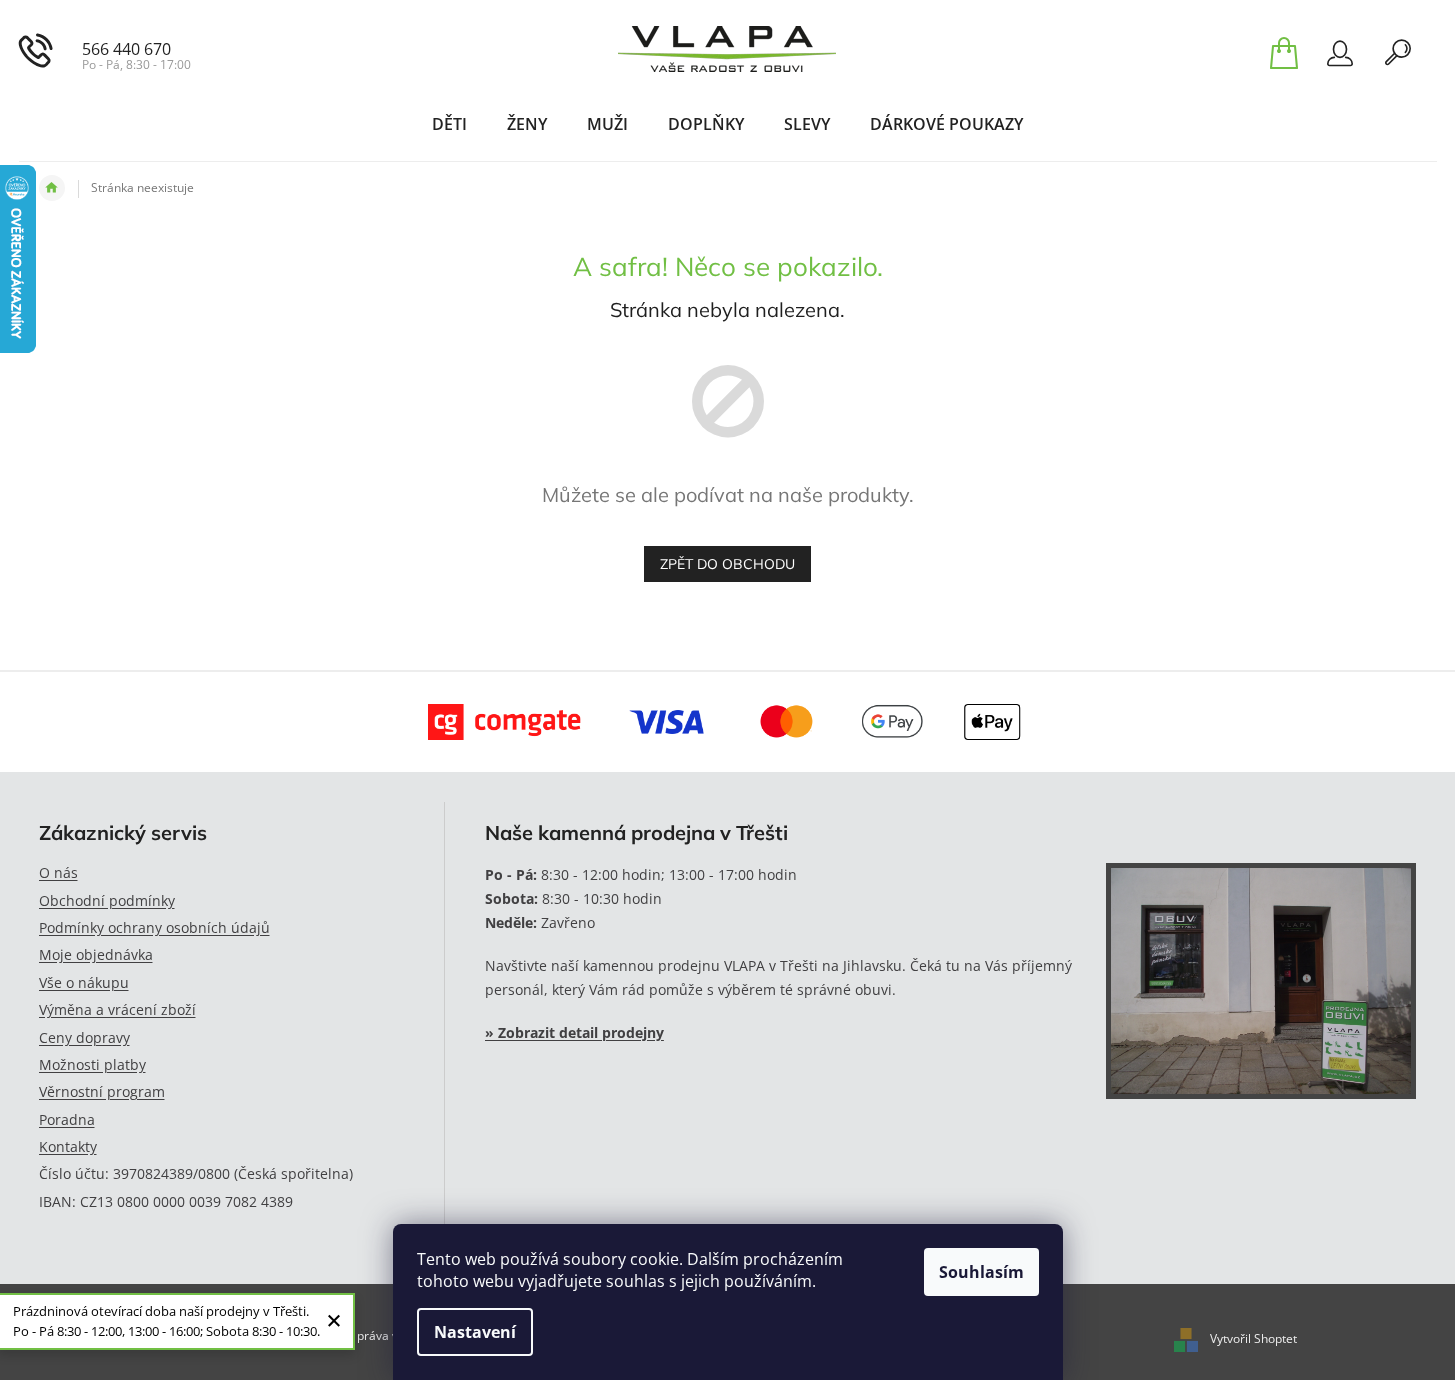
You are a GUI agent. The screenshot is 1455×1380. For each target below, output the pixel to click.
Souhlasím (981, 1272)
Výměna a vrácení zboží (117, 1009)
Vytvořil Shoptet (1253, 1338)
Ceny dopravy (84, 1037)
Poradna (67, 1119)
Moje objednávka (96, 954)
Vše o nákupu (84, 982)
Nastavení (475, 1332)
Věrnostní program (102, 1091)
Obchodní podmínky (107, 900)
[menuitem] (449, 124)
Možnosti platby (92, 1064)
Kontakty (68, 1146)
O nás (58, 872)
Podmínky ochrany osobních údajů (154, 927)
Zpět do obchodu (727, 564)
